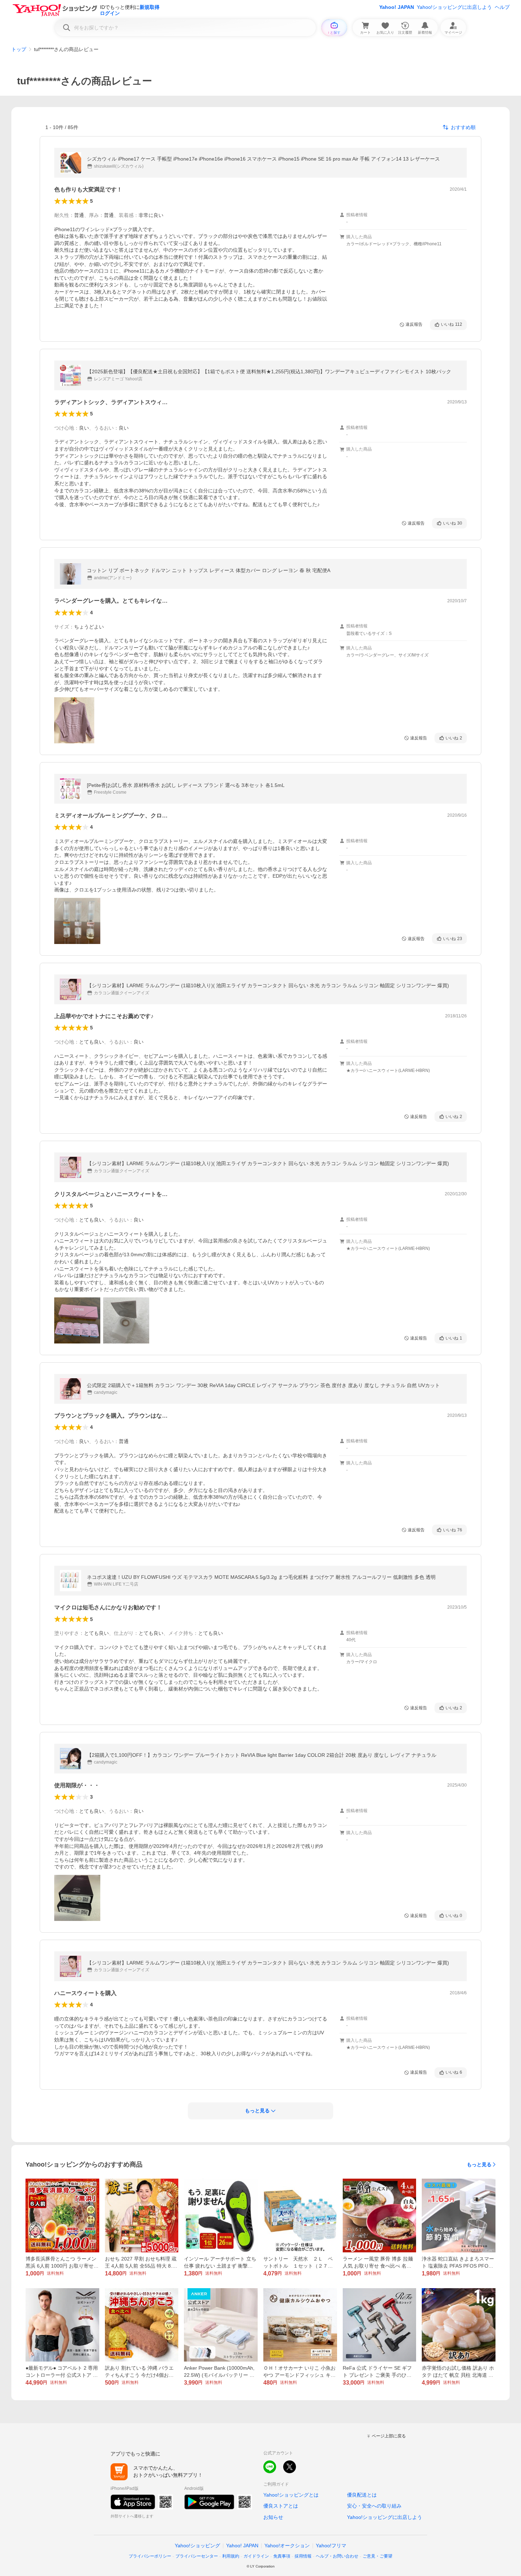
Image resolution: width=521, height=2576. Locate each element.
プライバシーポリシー (150, 2556)
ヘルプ (502, 7)
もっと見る (479, 2164)
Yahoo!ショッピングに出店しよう (454, 7)
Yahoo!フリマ (331, 2546)
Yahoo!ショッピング (197, 2546)
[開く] (74, 720)
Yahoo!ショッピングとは (291, 2495)
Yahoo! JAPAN (397, 7)
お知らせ (273, 2517)
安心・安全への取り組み (374, 2506)
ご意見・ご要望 (377, 2556)
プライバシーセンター (197, 2556)
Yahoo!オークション (287, 2546)
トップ (19, 49)
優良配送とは (362, 2495)
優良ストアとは (281, 2506)
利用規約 (231, 2556)
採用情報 (303, 2556)
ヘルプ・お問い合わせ (337, 2556)
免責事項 (282, 2556)
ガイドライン (256, 2556)
